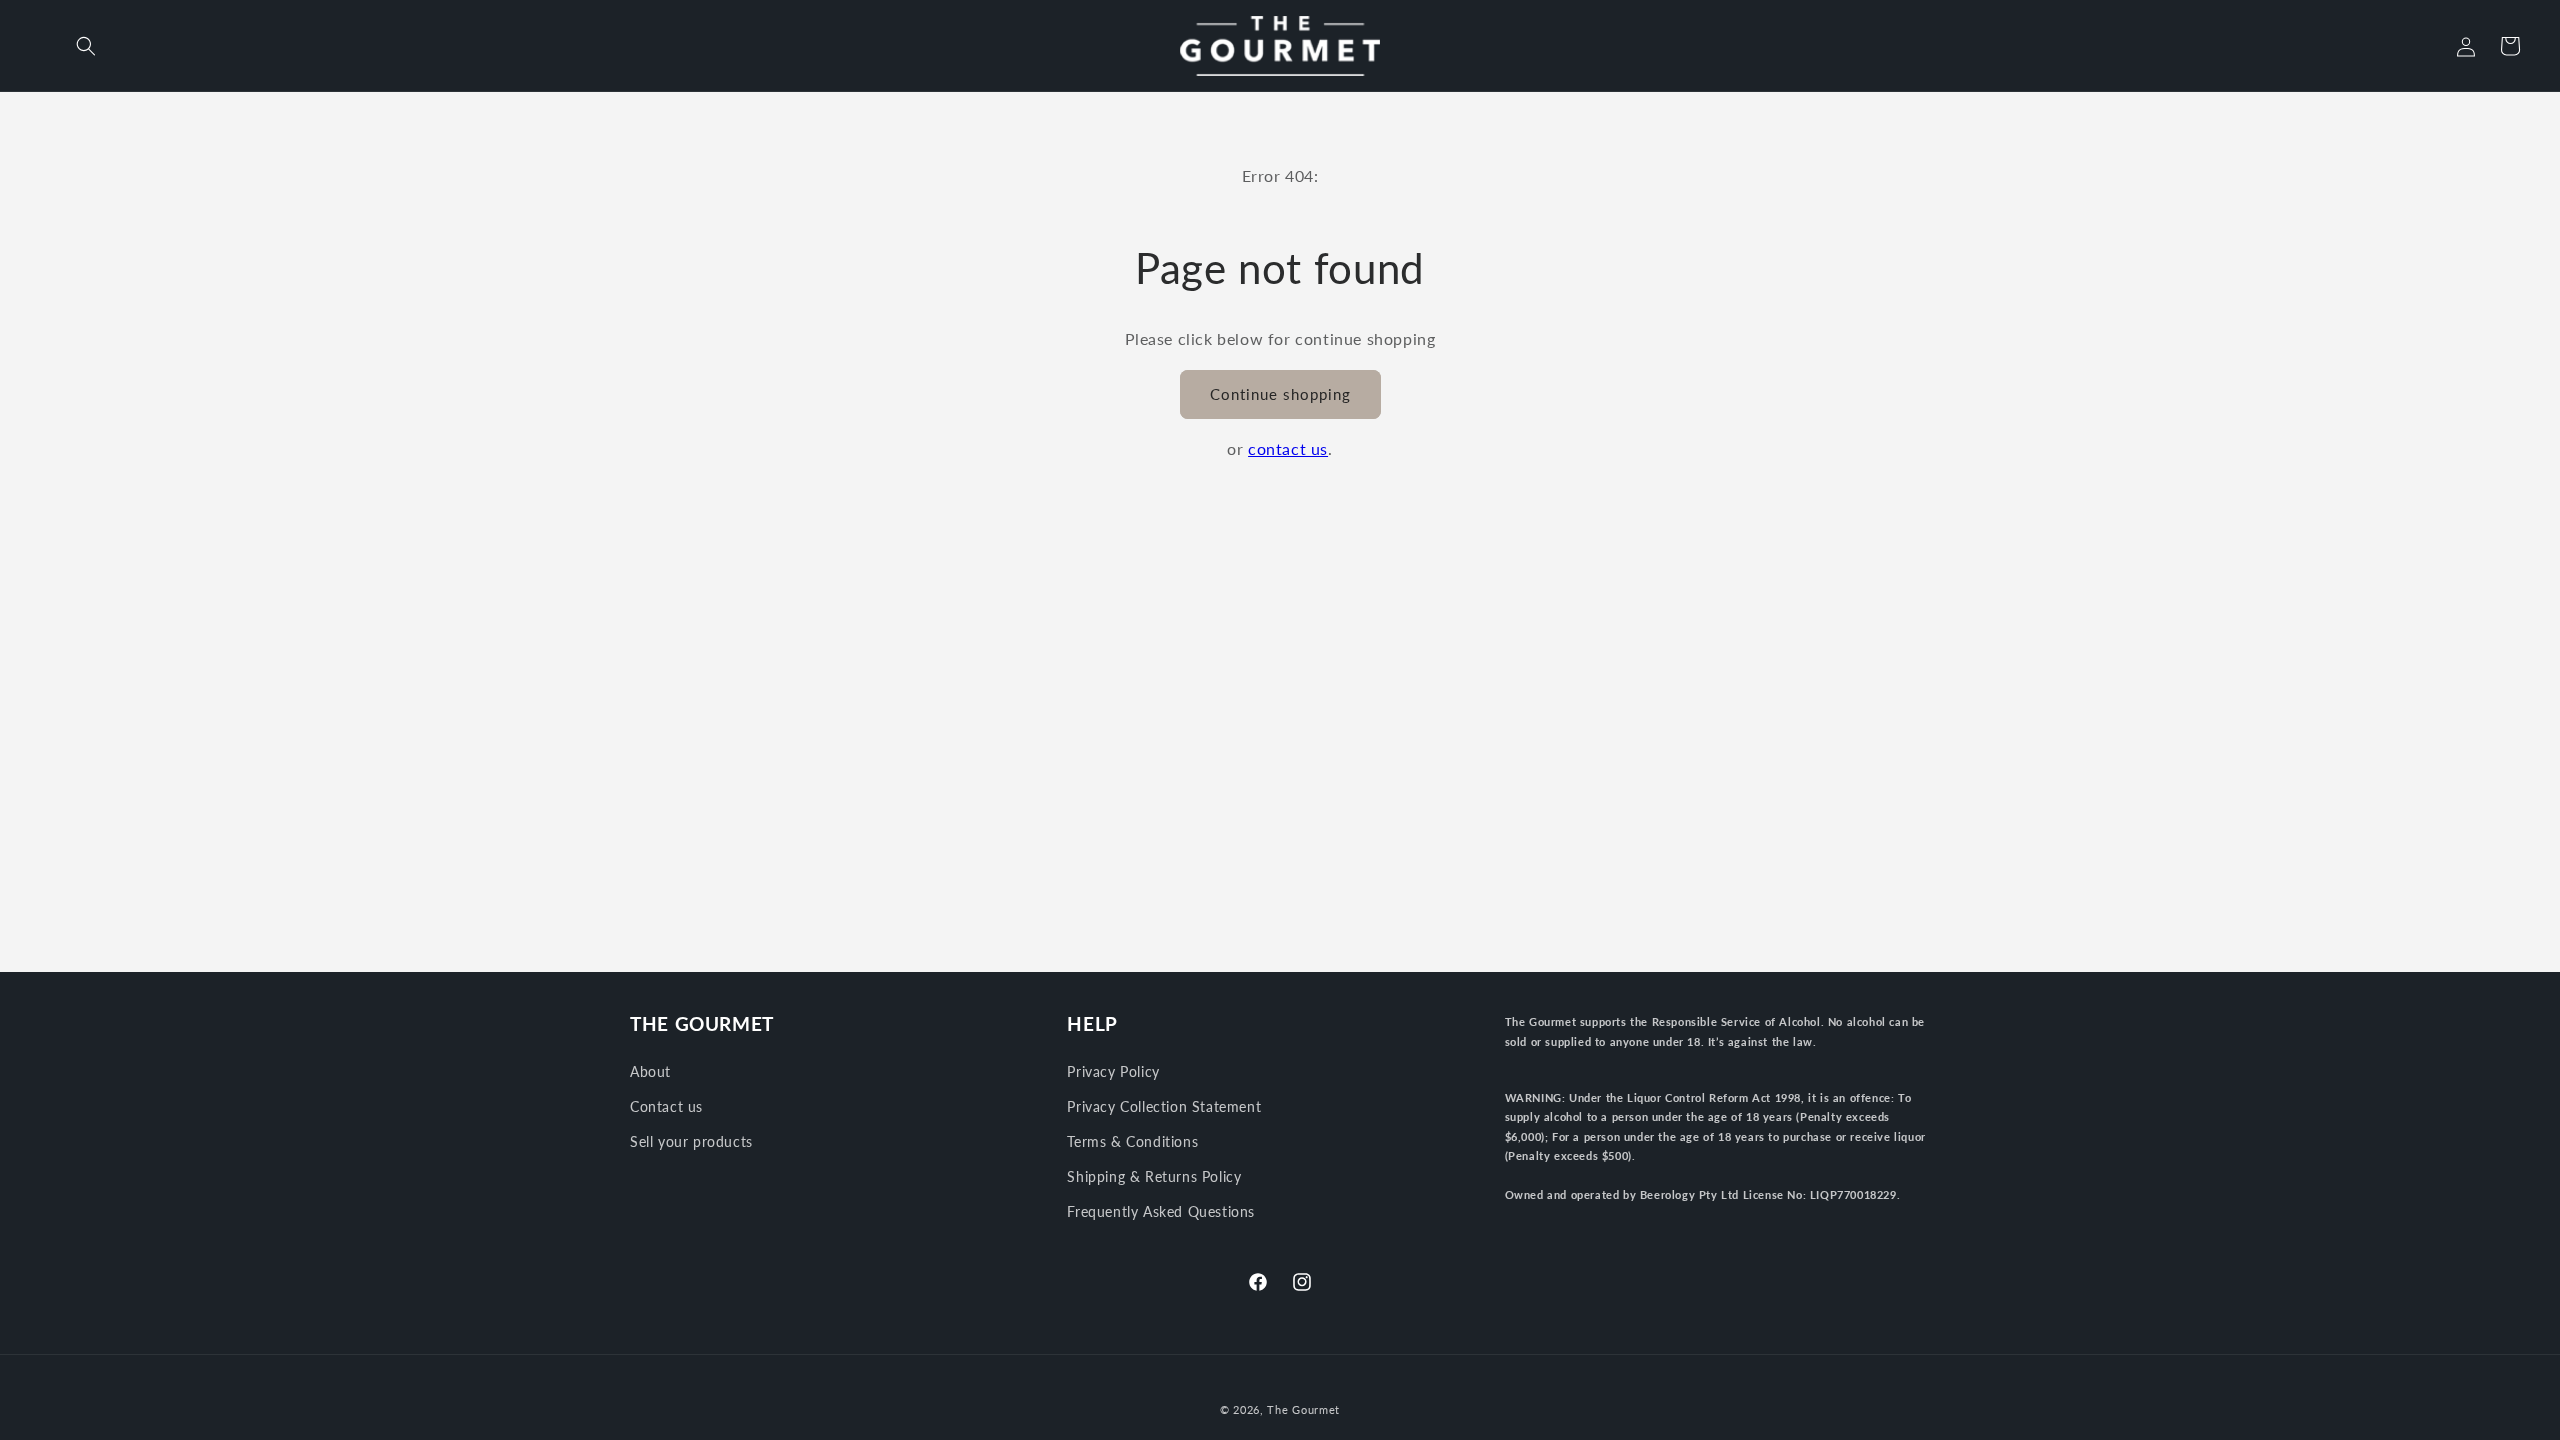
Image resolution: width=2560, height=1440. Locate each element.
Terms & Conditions (1132, 1141)
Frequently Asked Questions (1161, 1211)
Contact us (666, 1106)
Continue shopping (1280, 394)
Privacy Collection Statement (1164, 1106)
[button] (86, 46)
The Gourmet (1303, 1409)
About (650, 1071)
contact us (1288, 448)
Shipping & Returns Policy (1154, 1176)
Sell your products (691, 1141)
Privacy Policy (1113, 1071)
